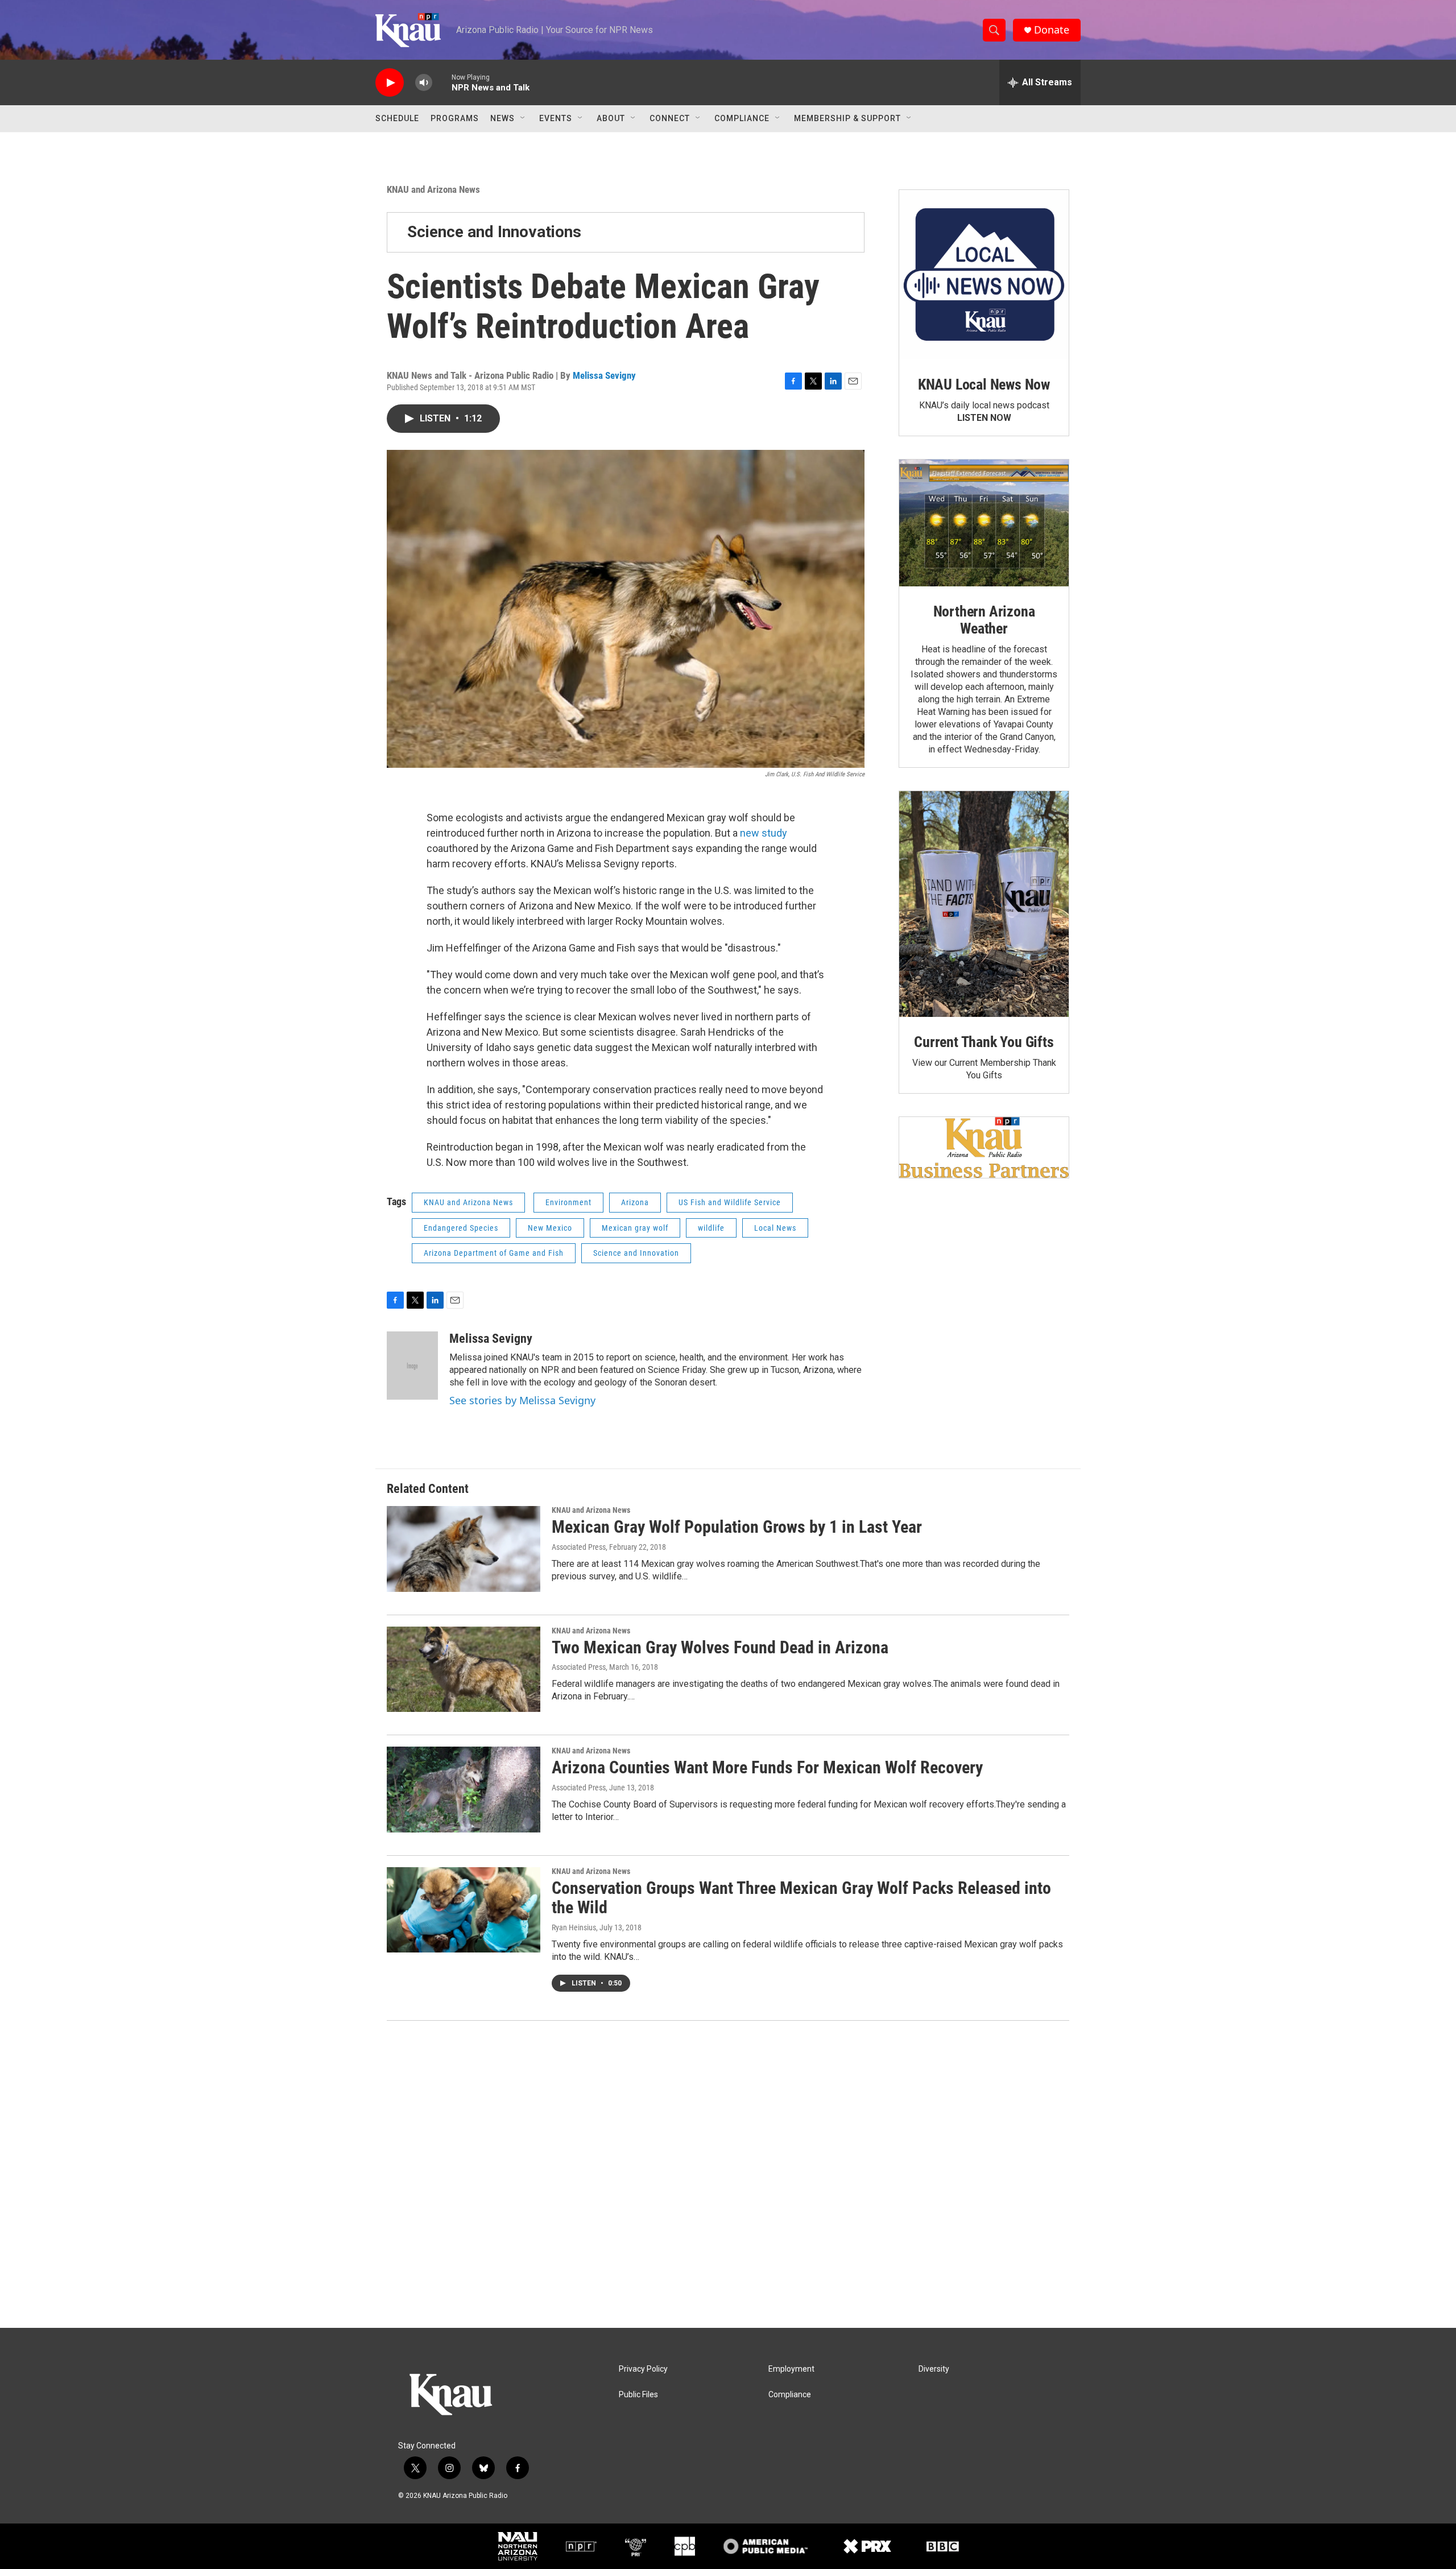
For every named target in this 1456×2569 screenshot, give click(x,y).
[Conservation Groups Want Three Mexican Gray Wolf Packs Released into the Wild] (464, 1910)
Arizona (635, 1202)
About (611, 118)
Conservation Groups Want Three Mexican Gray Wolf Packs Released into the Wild (801, 1898)
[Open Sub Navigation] (523, 118)
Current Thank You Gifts (984, 1042)
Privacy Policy (643, 2369)
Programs (455, 118)
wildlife (711, 1228)
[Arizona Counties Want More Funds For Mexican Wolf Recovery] (464, 1789)
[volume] (424, 83)
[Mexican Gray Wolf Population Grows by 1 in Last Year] (464, 1549)
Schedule (397, 118)
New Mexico (550, 1228)
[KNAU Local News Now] (984, 275)
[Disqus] (728, 2174)
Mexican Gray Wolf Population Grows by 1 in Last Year (737, 1527)
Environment (568, 1202)
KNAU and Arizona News (433, 189)
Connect (670, 118)
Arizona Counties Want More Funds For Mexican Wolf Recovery (767, 1767)
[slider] (442, 82)
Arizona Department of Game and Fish (494, 1253)
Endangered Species (461, 1228)
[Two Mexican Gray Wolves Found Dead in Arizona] (464, 1669)
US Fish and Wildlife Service (730, 1202)
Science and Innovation (636, 1253)
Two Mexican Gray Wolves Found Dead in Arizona (720, 1647)
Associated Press (579, 1547)
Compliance (742, 118)
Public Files (638, 2395)
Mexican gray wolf (635, 1228)
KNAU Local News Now (984, 384)
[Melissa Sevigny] (412, 1366)
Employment (791, 2369)
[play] (390, 83)
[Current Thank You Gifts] (984, 904)
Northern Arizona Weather (984, 620)
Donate (1052, 30)
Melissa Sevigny (604, 375)
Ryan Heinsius (574, 1927)
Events (556, 118)
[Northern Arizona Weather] (984, 523)
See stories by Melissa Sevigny (522, 1400)
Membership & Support (847, 118)
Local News (775, 1228)
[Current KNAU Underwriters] (984, 1147)
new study (764, 833)
